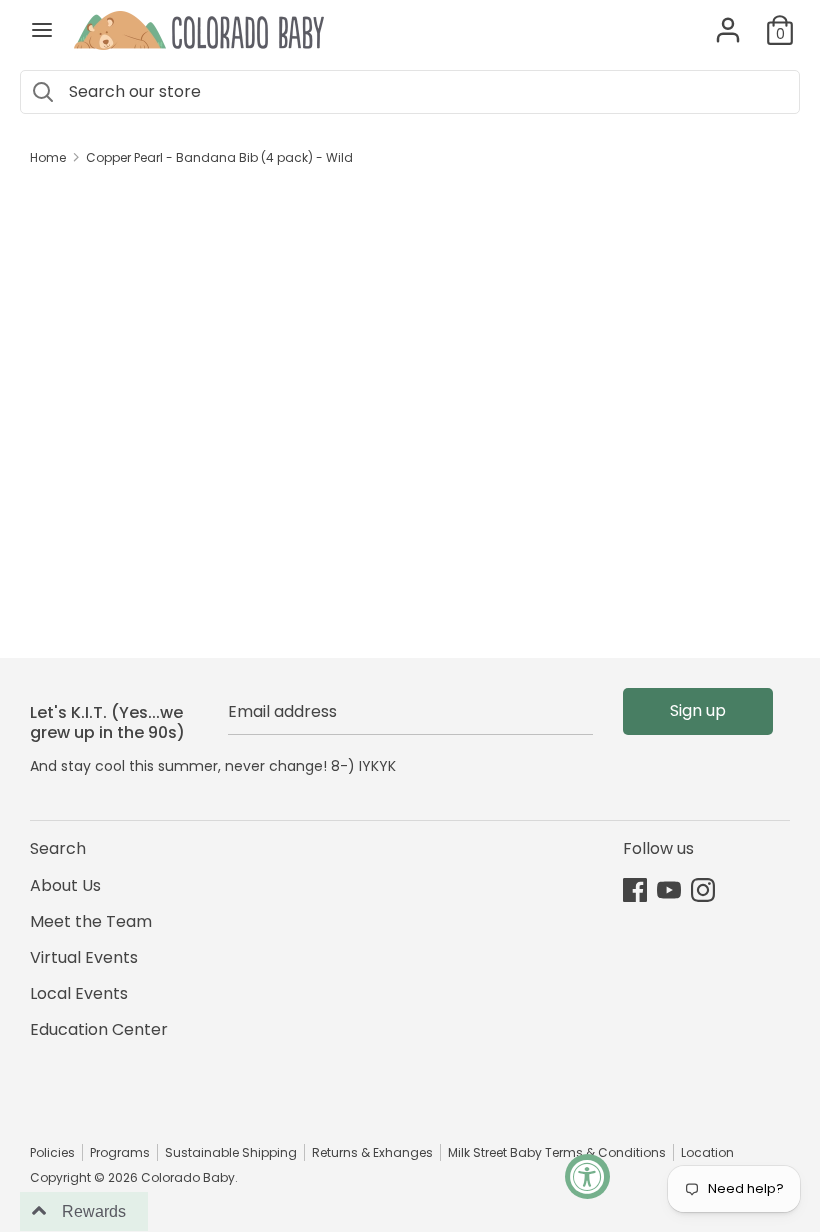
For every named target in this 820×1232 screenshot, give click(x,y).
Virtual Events (84, 957)
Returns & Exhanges (372, 1152)
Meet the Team (91, 921)
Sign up (698, 710)
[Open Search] (42, 92)
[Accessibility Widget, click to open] (587, 1176)
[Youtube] (669, 889)
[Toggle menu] (42, 30)
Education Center (99, 1029)
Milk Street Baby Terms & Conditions (557, 1152)
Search (58, 848)
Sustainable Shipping (231, 1152)
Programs (120, 1152)
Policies (52, 1152)
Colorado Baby (188, 1177)
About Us (65, 885)
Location (707, 1152)
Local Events (79, 993)
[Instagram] (703, 889)
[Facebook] (635, 889)
